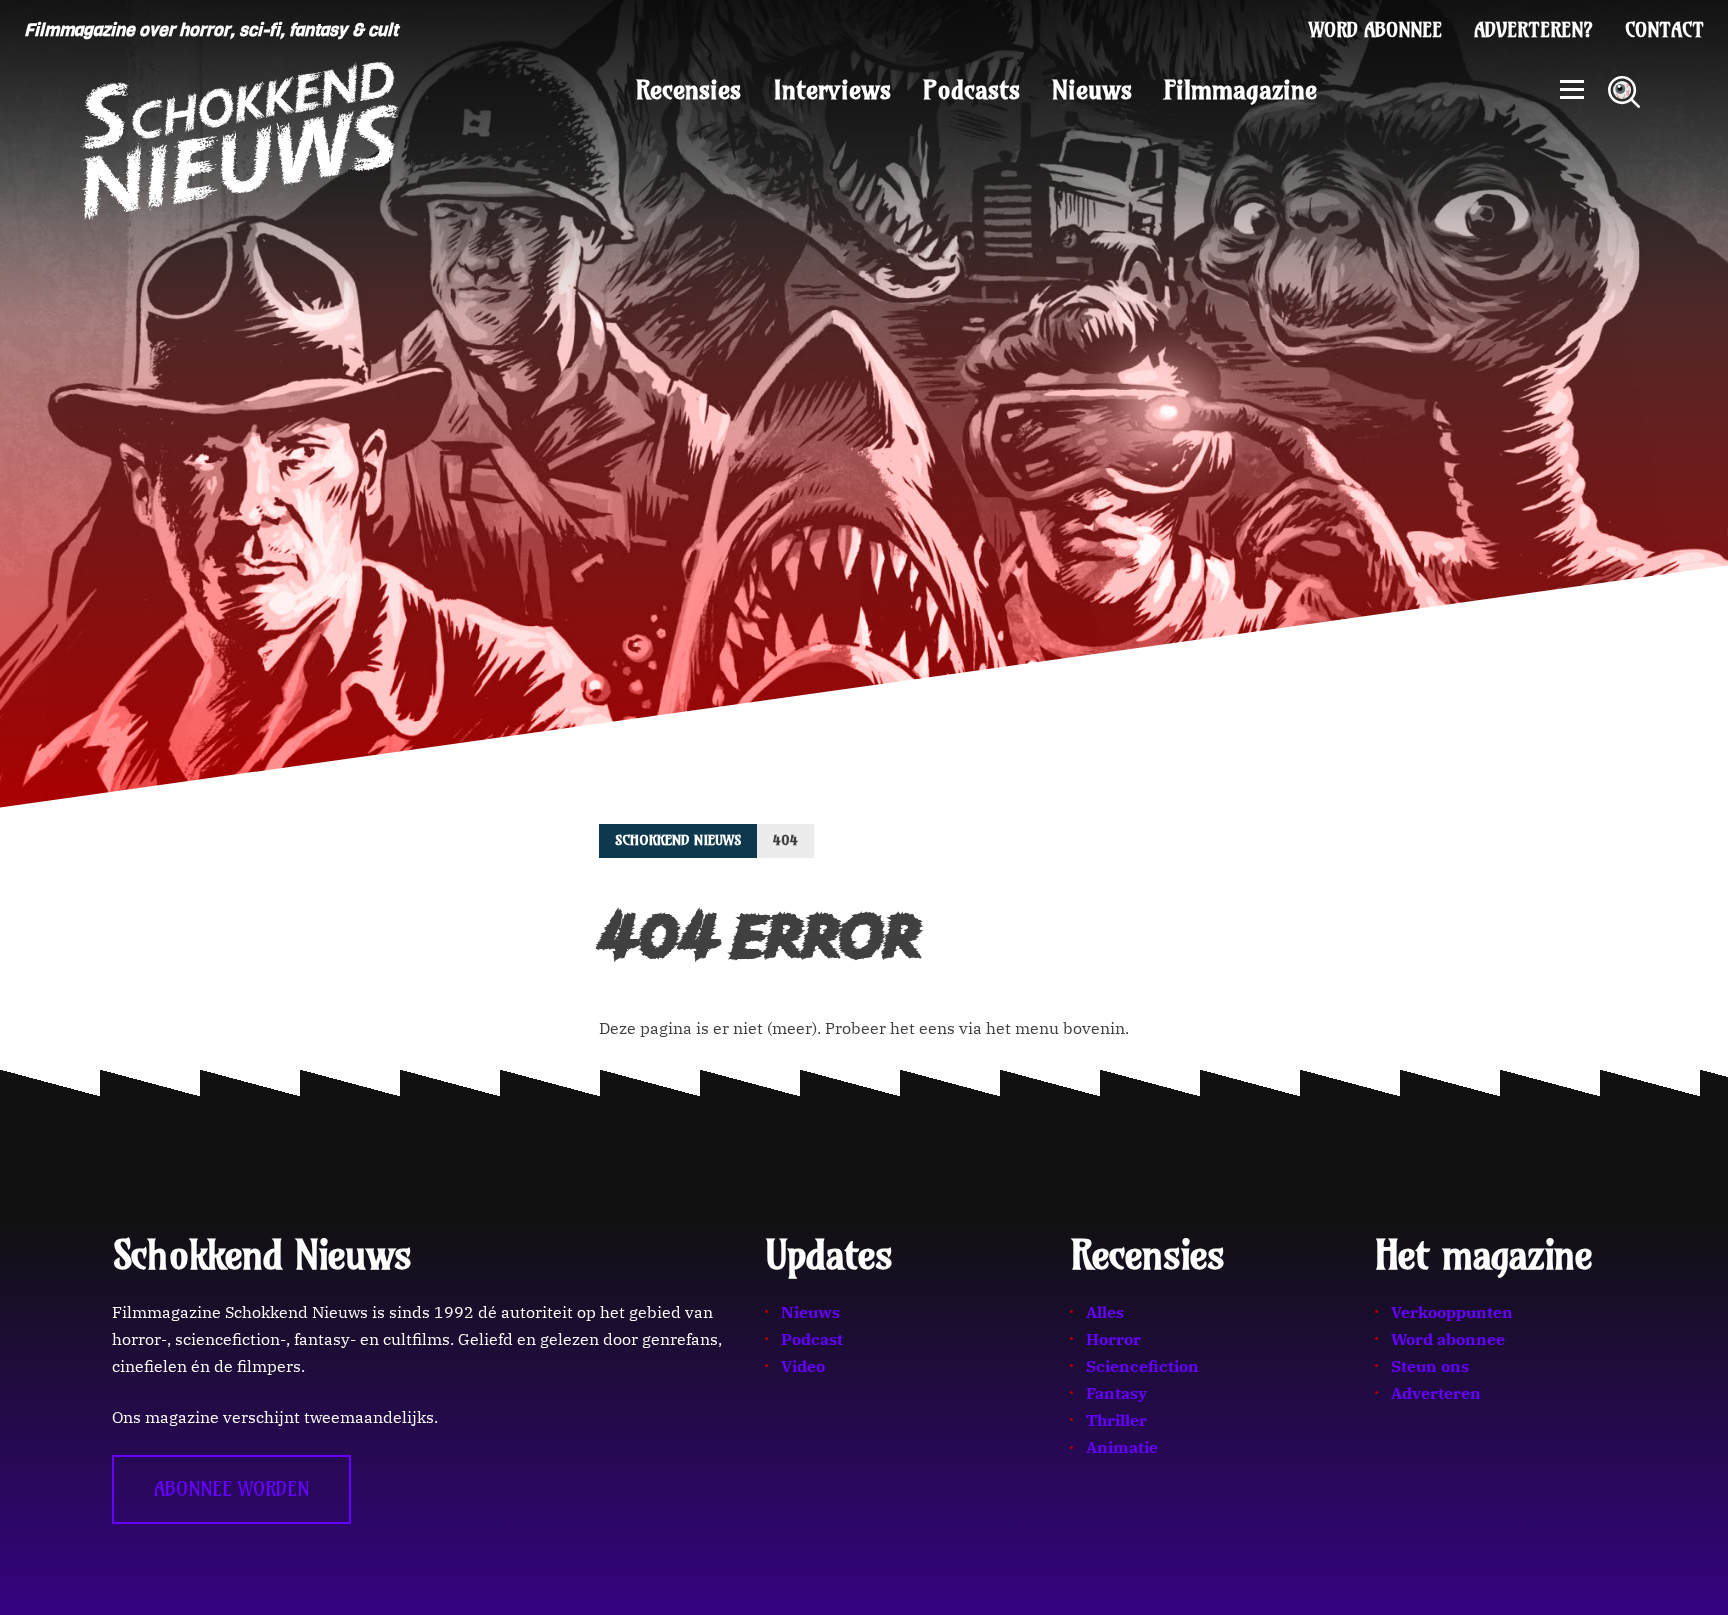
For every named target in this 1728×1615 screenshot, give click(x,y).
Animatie (1122, 1447)
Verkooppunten (1452, 1312)
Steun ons (1430, 1366)
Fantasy (1116, 1393)
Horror (1113, 1339)
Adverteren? (1533, 30)
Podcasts (971, 90)
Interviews (832, 90)
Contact (1664, 30)
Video (803, 1366)
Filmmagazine (1240, 90)
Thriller (1116, 1420)
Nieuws (1092, 90)
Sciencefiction (1142, 1366)
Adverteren (1436, 1393)
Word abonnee (1375, 30)
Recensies (688, 90)
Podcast (812, 1339)
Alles (1105, 1312)
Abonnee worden (231, 1489)
